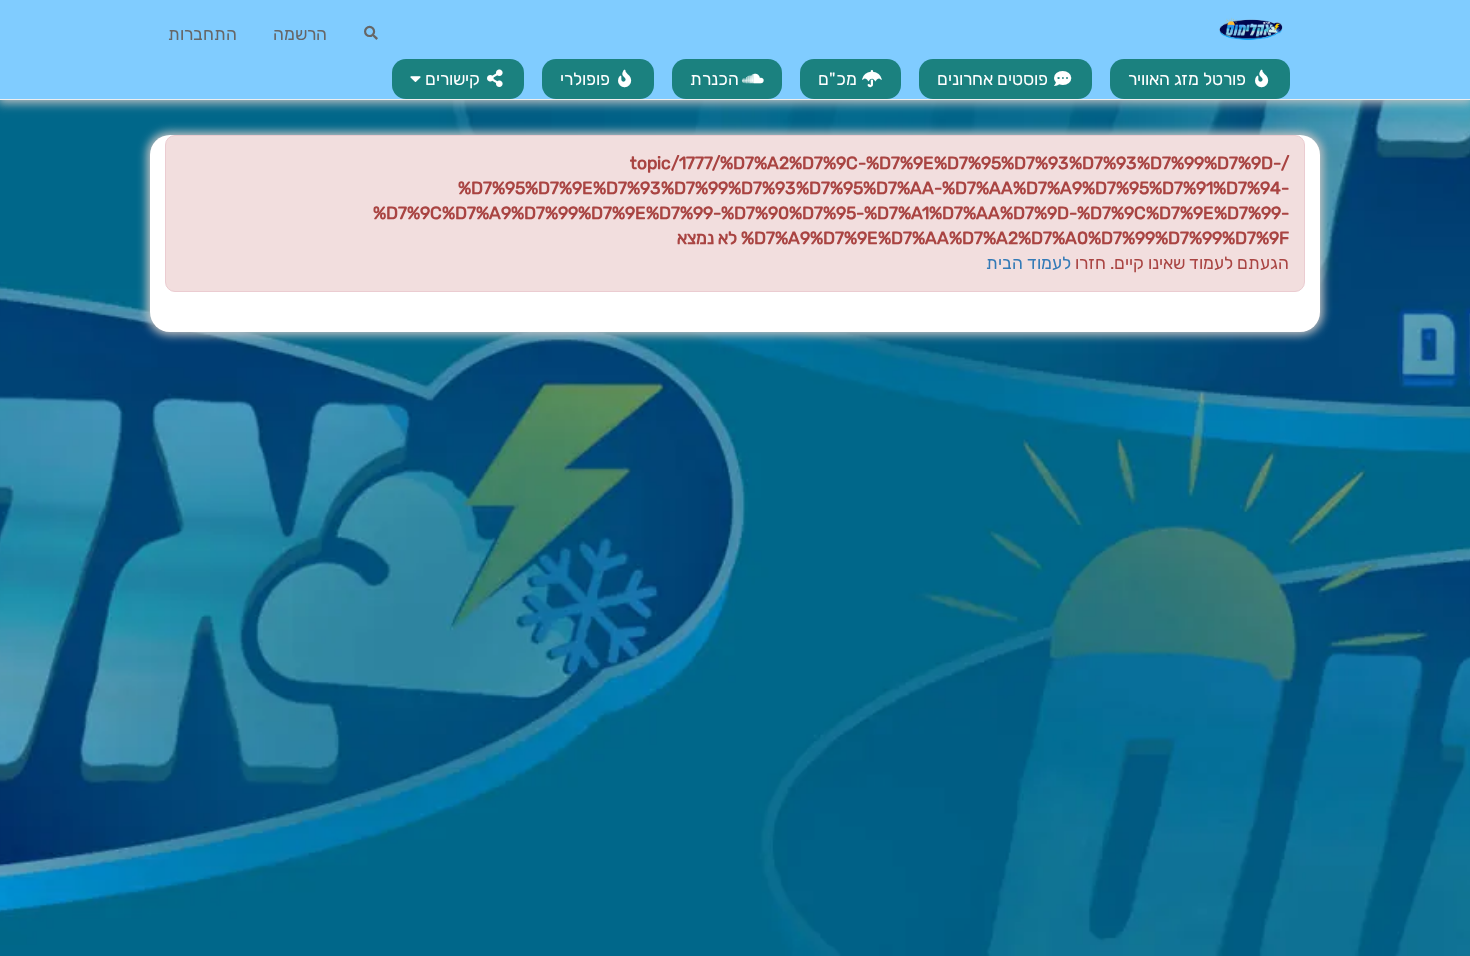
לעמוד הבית (1028, 263)
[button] (458, 79)
